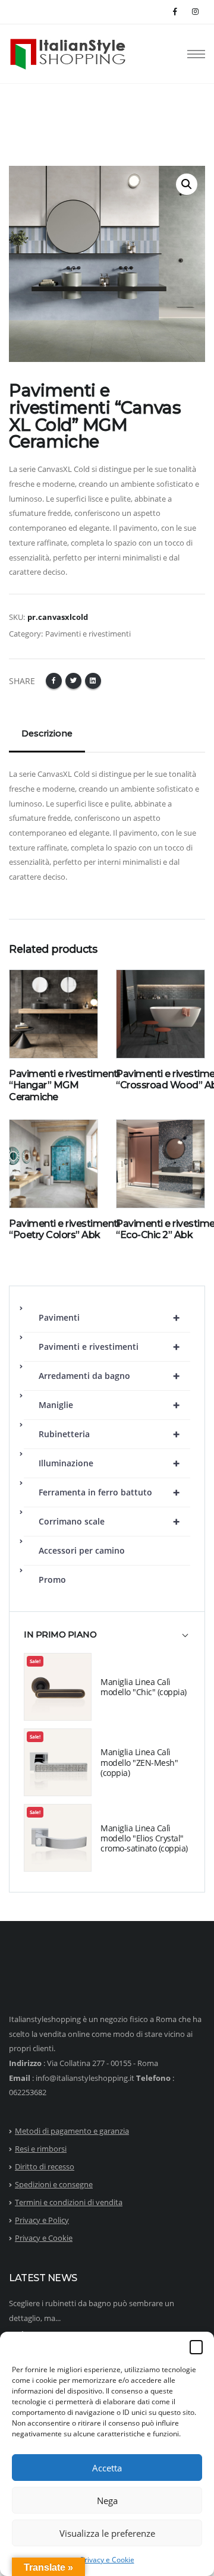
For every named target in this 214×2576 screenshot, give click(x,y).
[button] (196, 2347)
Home (20, 115)
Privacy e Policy (42, 2220)
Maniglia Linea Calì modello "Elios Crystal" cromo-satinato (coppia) (144, 1838)
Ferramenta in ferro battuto (109, 1492)
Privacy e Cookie (107, 2560)
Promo (52, 1580)
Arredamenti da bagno (109, 1376)
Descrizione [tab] (47, 733)
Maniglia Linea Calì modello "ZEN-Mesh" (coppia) (139, 1762)
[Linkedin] (93, 681)
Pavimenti (109, 1317)
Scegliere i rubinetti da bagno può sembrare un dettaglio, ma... (92, 2311)
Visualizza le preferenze (107, 2533)
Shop (51, 115)
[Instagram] (195, 12)
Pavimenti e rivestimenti (109, 1347)
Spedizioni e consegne (54, 2184)
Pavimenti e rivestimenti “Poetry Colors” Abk (64, 1229)
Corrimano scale (109, 1521)
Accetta (107, 2468)
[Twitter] (73, 681)
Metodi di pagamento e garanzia (72, 2131)
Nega (107, 2501)
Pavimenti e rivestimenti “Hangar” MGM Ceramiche (64, 1085)
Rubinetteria (109, 1434)
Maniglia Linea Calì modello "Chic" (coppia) (144, 1687)
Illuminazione (109, 1463)
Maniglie (109, 1405)
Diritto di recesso (45, 2166)
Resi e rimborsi (41, 2149)
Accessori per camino (82, 1550)
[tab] (107, 1640)
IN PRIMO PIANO (60, 1635)
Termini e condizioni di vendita (69, 2202)
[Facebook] (176, 12)
